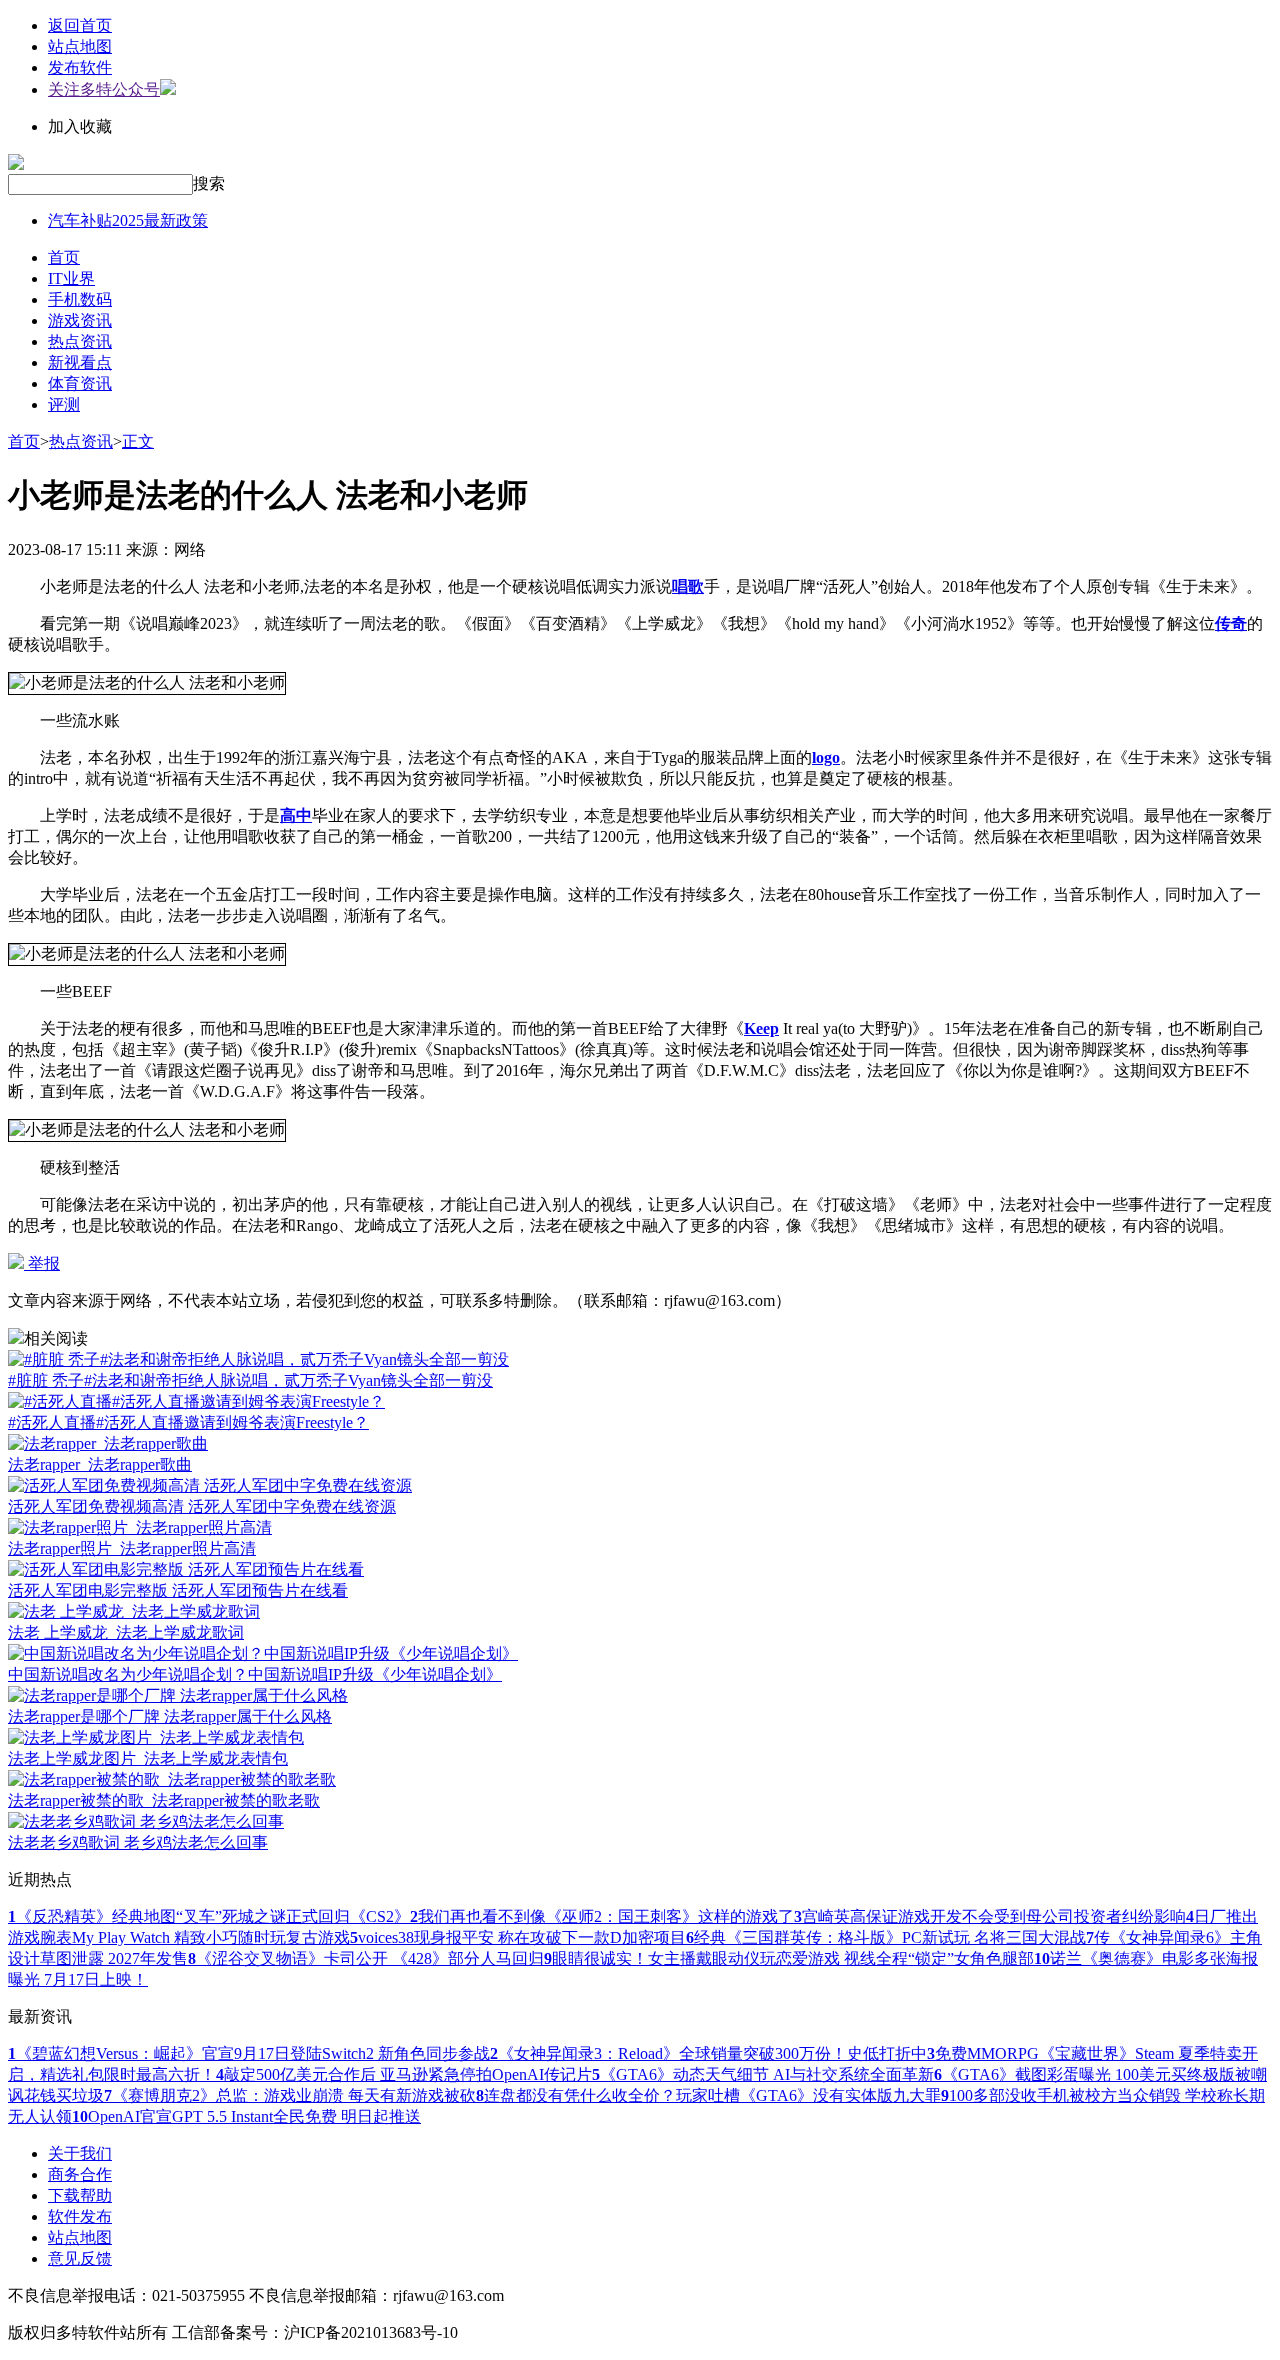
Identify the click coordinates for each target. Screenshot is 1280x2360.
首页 (64, 257)
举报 (42, 1263)
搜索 (209, 183)
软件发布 (80, 2216)
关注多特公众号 (104, 89)
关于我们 (80, 2153)
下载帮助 (80, 2195)
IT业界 (71, 278)
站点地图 (80, 46)
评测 (64, 404)
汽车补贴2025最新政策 (128, 220)
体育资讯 (80, 383)
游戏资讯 (80, 320)
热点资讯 (80, 341)
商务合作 (80, 2174)
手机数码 (80, 299)
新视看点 (80, 362)
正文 (138, 441)
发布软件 (80, 67)
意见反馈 (80, 2258)
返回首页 (80, 25)
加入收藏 (80, 126)
